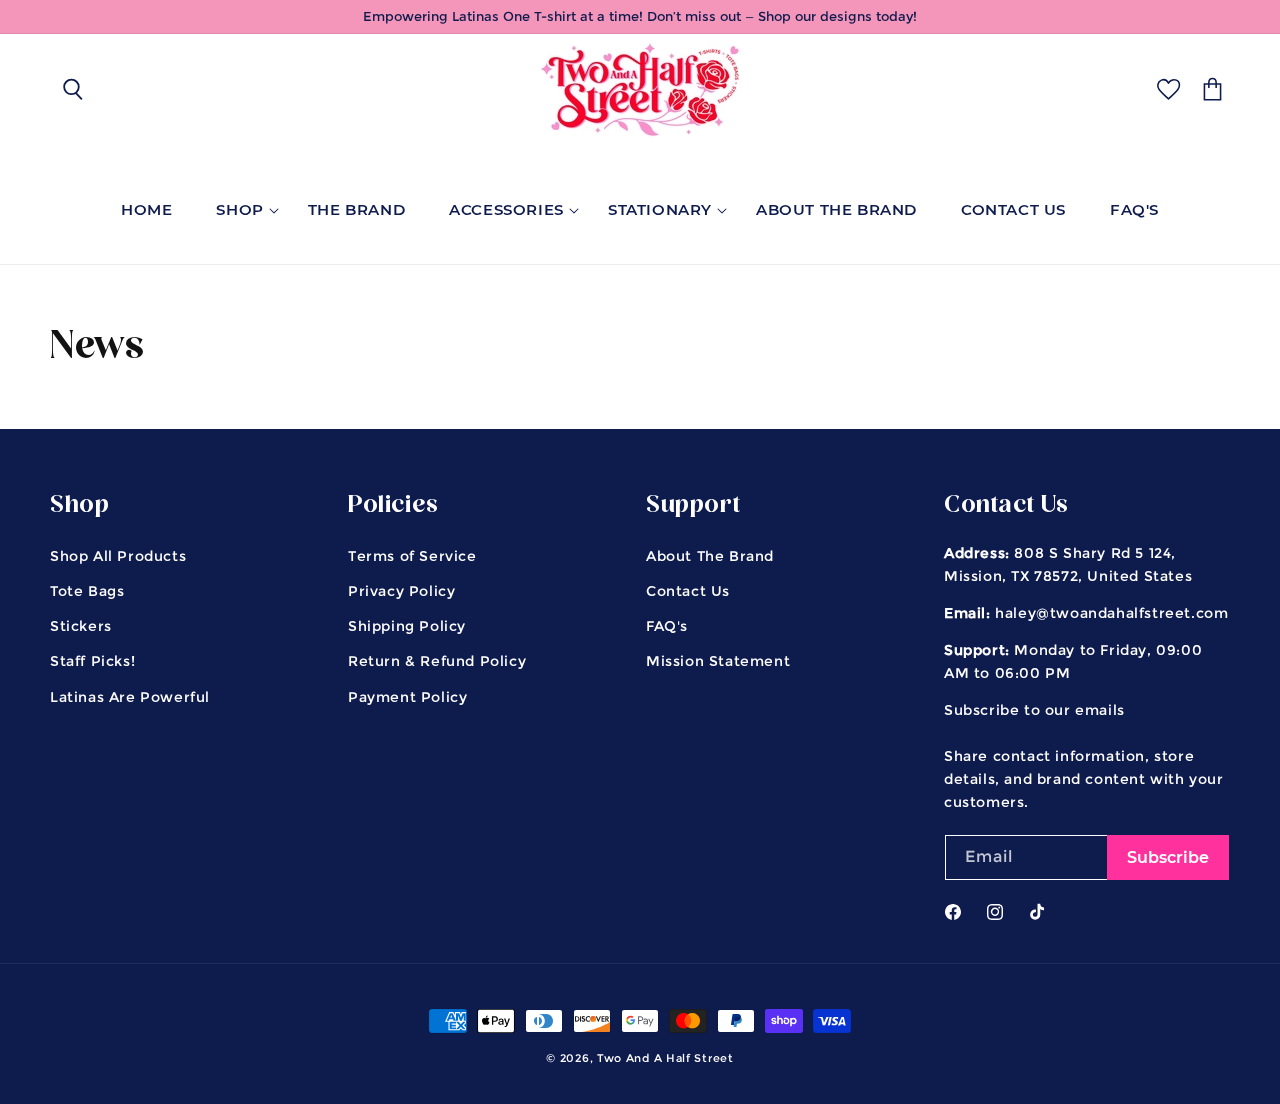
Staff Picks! (92, 661)
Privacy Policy (401, 591)
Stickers (81, 626)
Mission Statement (718, 661)
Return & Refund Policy (437, 661)
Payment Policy (407, 697)
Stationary (660, 209)
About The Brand (710, 556)
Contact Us (688, 591)
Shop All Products (118, 556)
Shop (239, 209)
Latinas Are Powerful (130, 697)
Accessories (506, 209)
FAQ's (667, 626)
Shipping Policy (407, 626)
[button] (72, 89)
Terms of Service (412, 556)
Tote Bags (87, 591)
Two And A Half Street (665, 1058)
